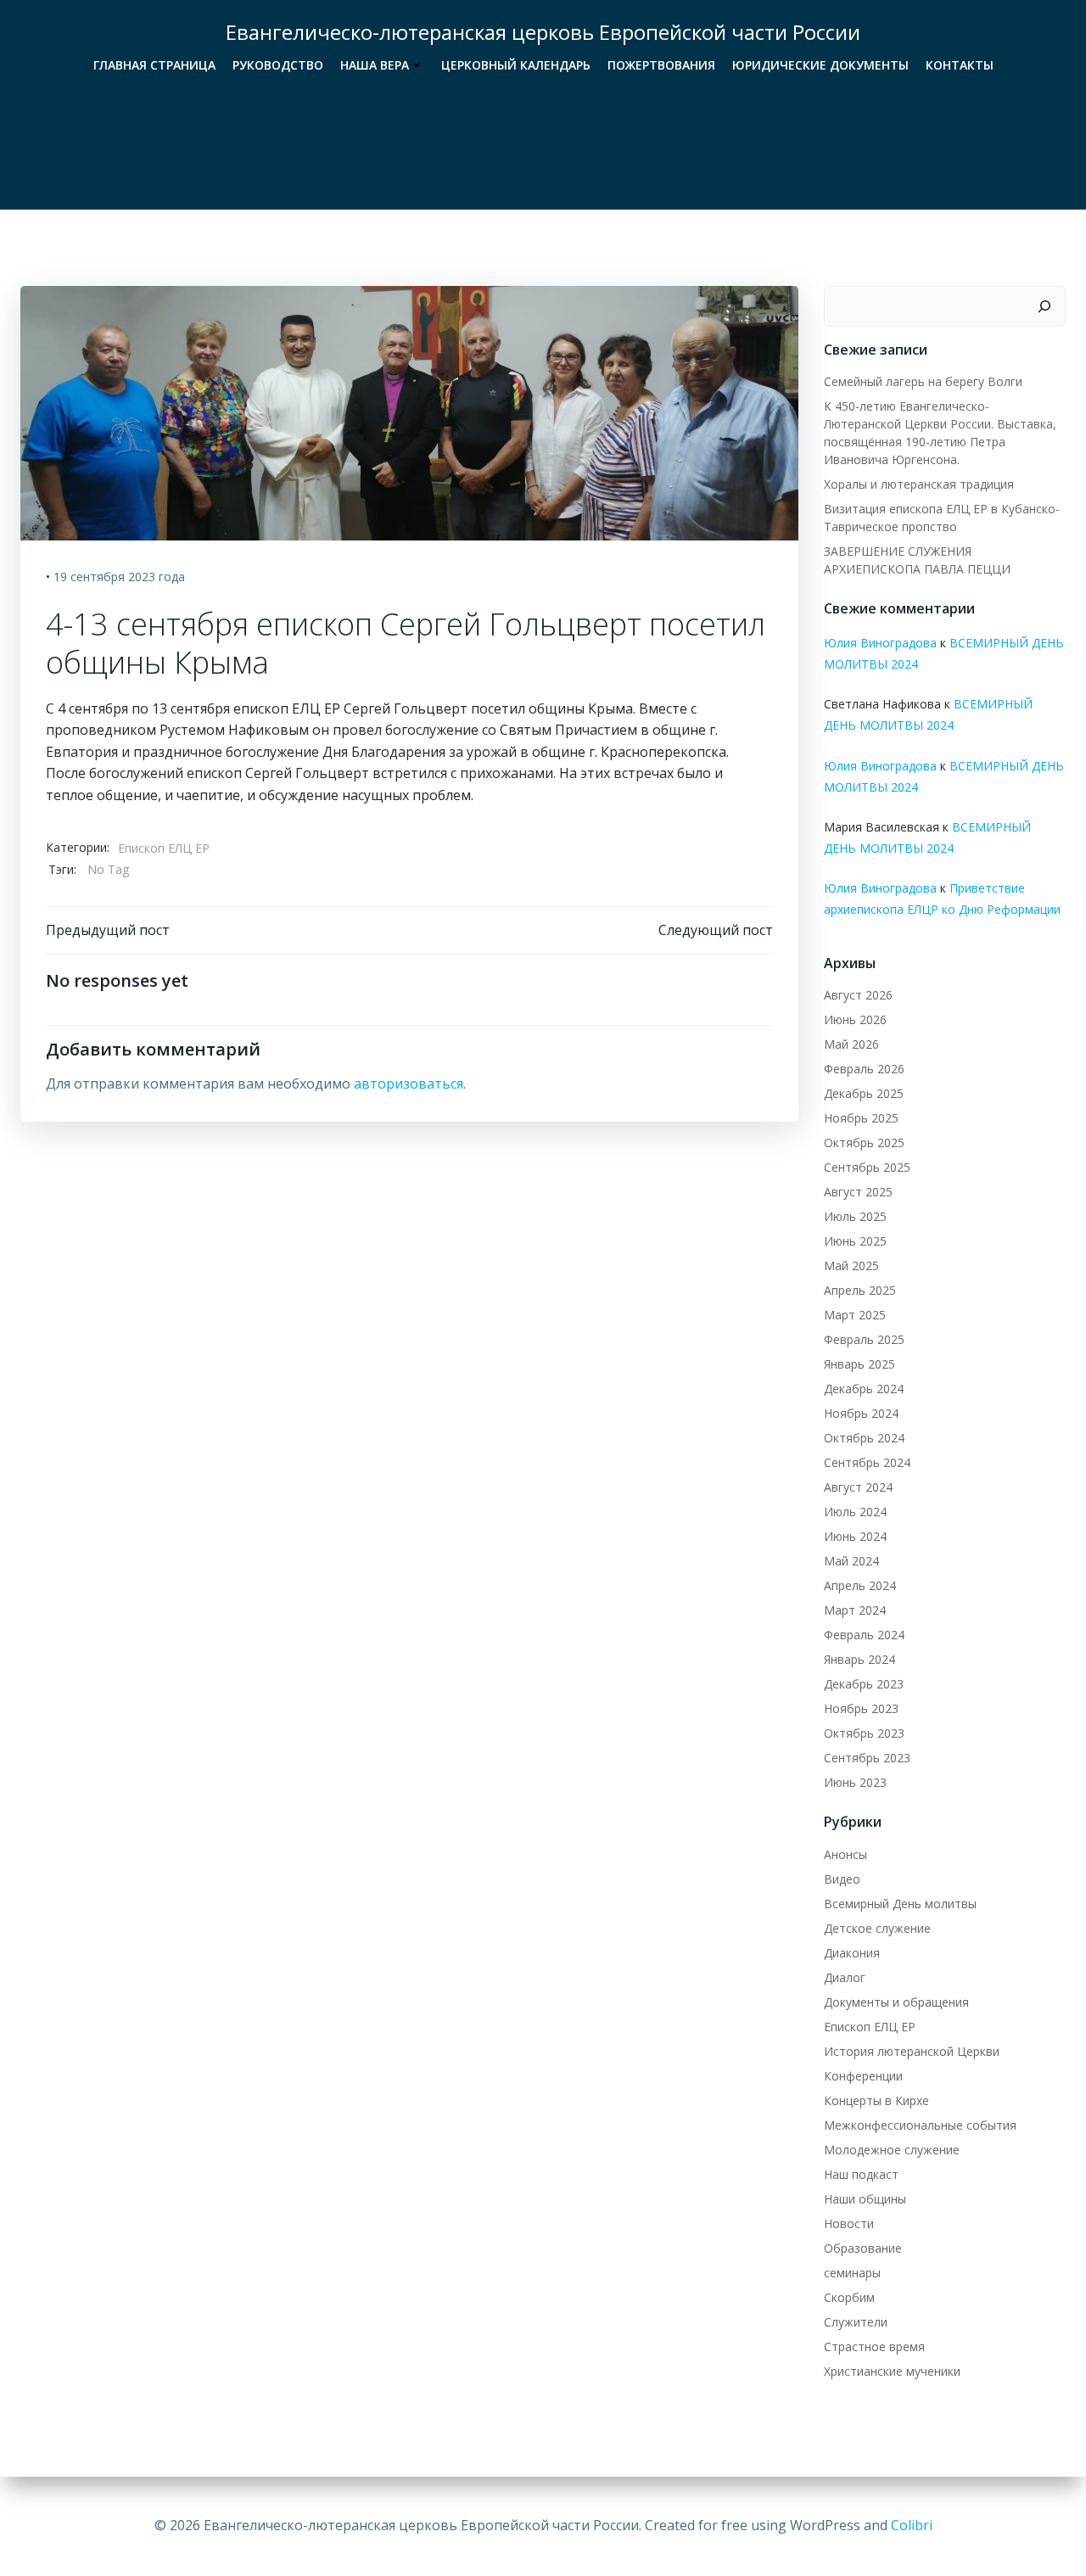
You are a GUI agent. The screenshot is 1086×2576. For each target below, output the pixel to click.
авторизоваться (409, 1084)
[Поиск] (1044, 306)
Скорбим (849, 2297)
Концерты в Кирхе (876, 2100)
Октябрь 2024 (864, 1438)
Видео (842, 1879)
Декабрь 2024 (864, 1389)
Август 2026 (858, 995)
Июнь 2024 (855, 1536)
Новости (849, 2223)
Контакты (960, 65)
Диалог (845, 1977)
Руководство (278, 65)
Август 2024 (858, 1487)
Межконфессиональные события (920, 2125)
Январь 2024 (859, 1659)
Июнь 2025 (855, 1241)
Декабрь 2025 (864, 1093)
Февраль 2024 (864, 1635)
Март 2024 (855, 1610)
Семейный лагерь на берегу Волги (923, 381)
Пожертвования (661, 65)
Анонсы (845, 1854)
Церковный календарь (516, 65)
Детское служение (877, 1928)
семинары (852, 2273)
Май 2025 (851, 1266)
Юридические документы (820, 65)
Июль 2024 (855, 1512)
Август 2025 (858, 1192)
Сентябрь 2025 (867, 1167)
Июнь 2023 (855, 1782)
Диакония (852, 1953)
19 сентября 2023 (104, 577)
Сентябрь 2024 (867, 1462)
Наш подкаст (861, 2174)
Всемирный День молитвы (900, 1904)
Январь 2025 (859, 1364)
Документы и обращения (896, 2002)
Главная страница (154, 65)
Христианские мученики (892, 2371)
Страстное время (874, 2346)
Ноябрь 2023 (861, 1708)
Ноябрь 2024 (861, 1413)
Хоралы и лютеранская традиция (919, 484)
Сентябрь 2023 (867, 1758)
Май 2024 (851, 1561)
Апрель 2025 (860, 1290)
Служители (856, 2322)
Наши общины (865, 2199)
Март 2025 (855, 1315)
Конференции (863, 2076)
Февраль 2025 (864, 1339)
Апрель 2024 (860, 1585)
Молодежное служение (892, 2150)
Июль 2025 (855, 1216)
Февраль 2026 (864, 1069)
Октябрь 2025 (864, 1142)
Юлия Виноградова (880, 643)
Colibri (912, 2525)
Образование (863, 2248)
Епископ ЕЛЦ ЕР (164, 848)
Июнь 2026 (855, 1019)
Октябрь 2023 (864, 1733)
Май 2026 (851, 1044)
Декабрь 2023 (864, 1684)
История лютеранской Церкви (912, 2051)
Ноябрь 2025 (861, 1118)
